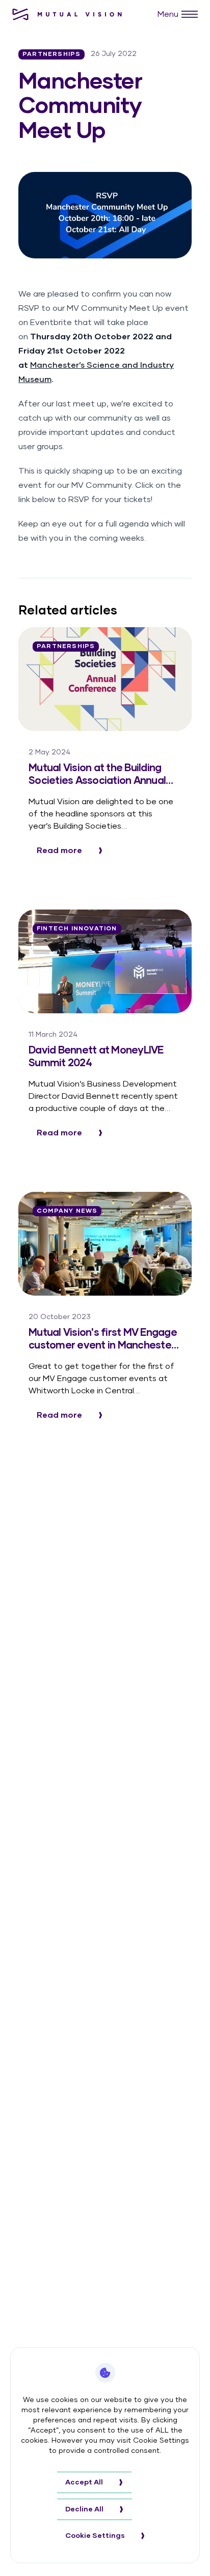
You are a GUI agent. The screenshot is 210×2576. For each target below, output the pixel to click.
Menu (168, 14)
